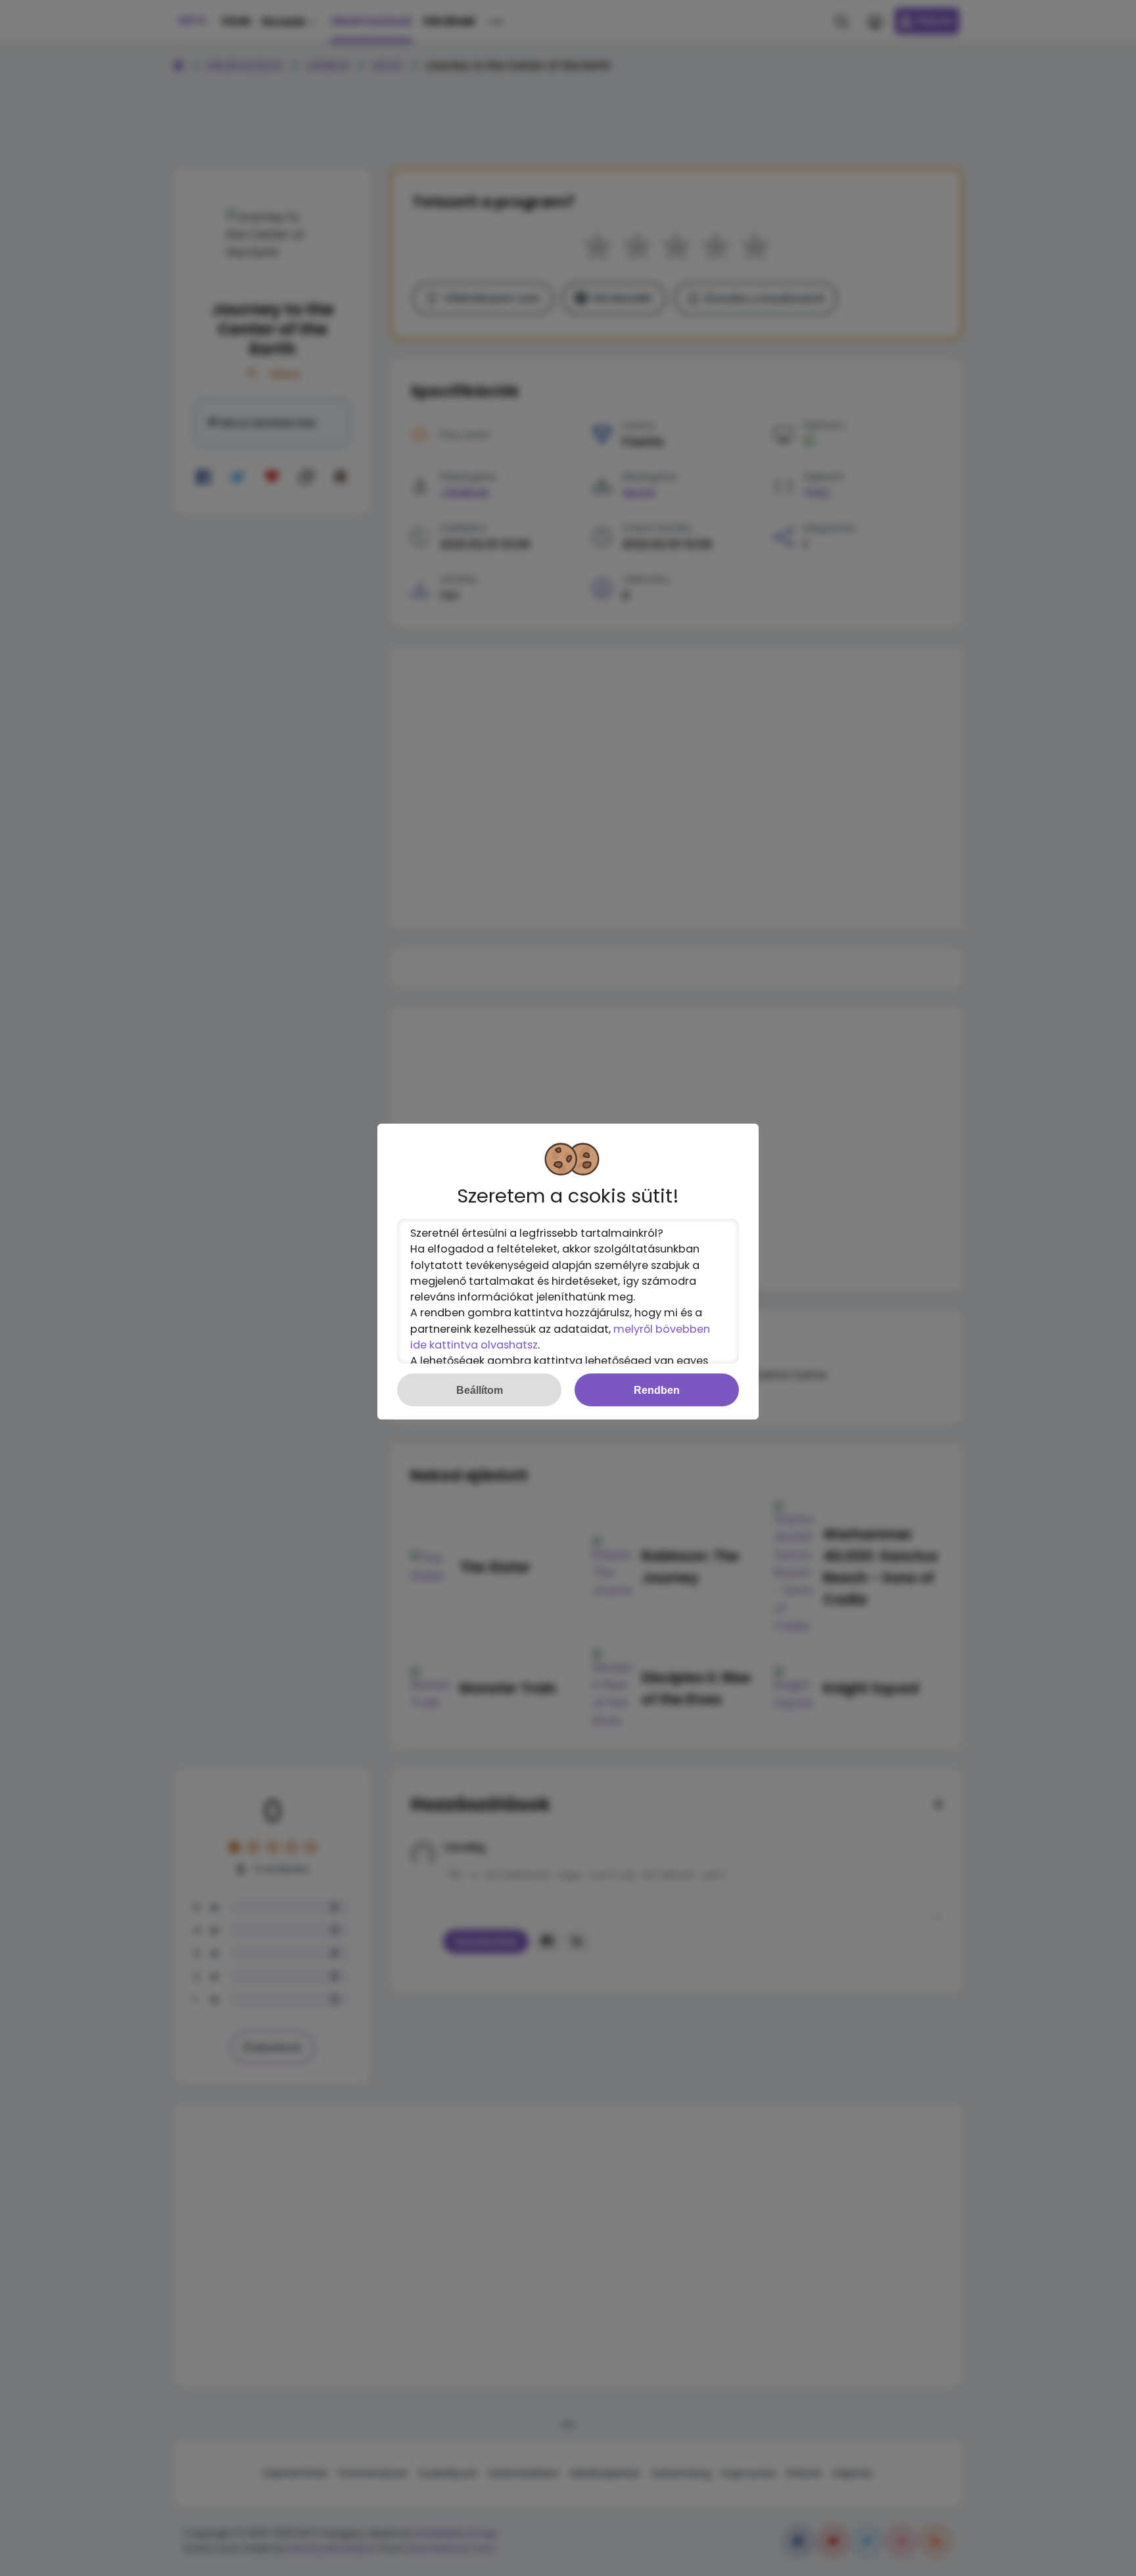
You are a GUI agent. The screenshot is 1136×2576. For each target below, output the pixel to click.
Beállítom (480, 1390)
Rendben (657, 1390)
